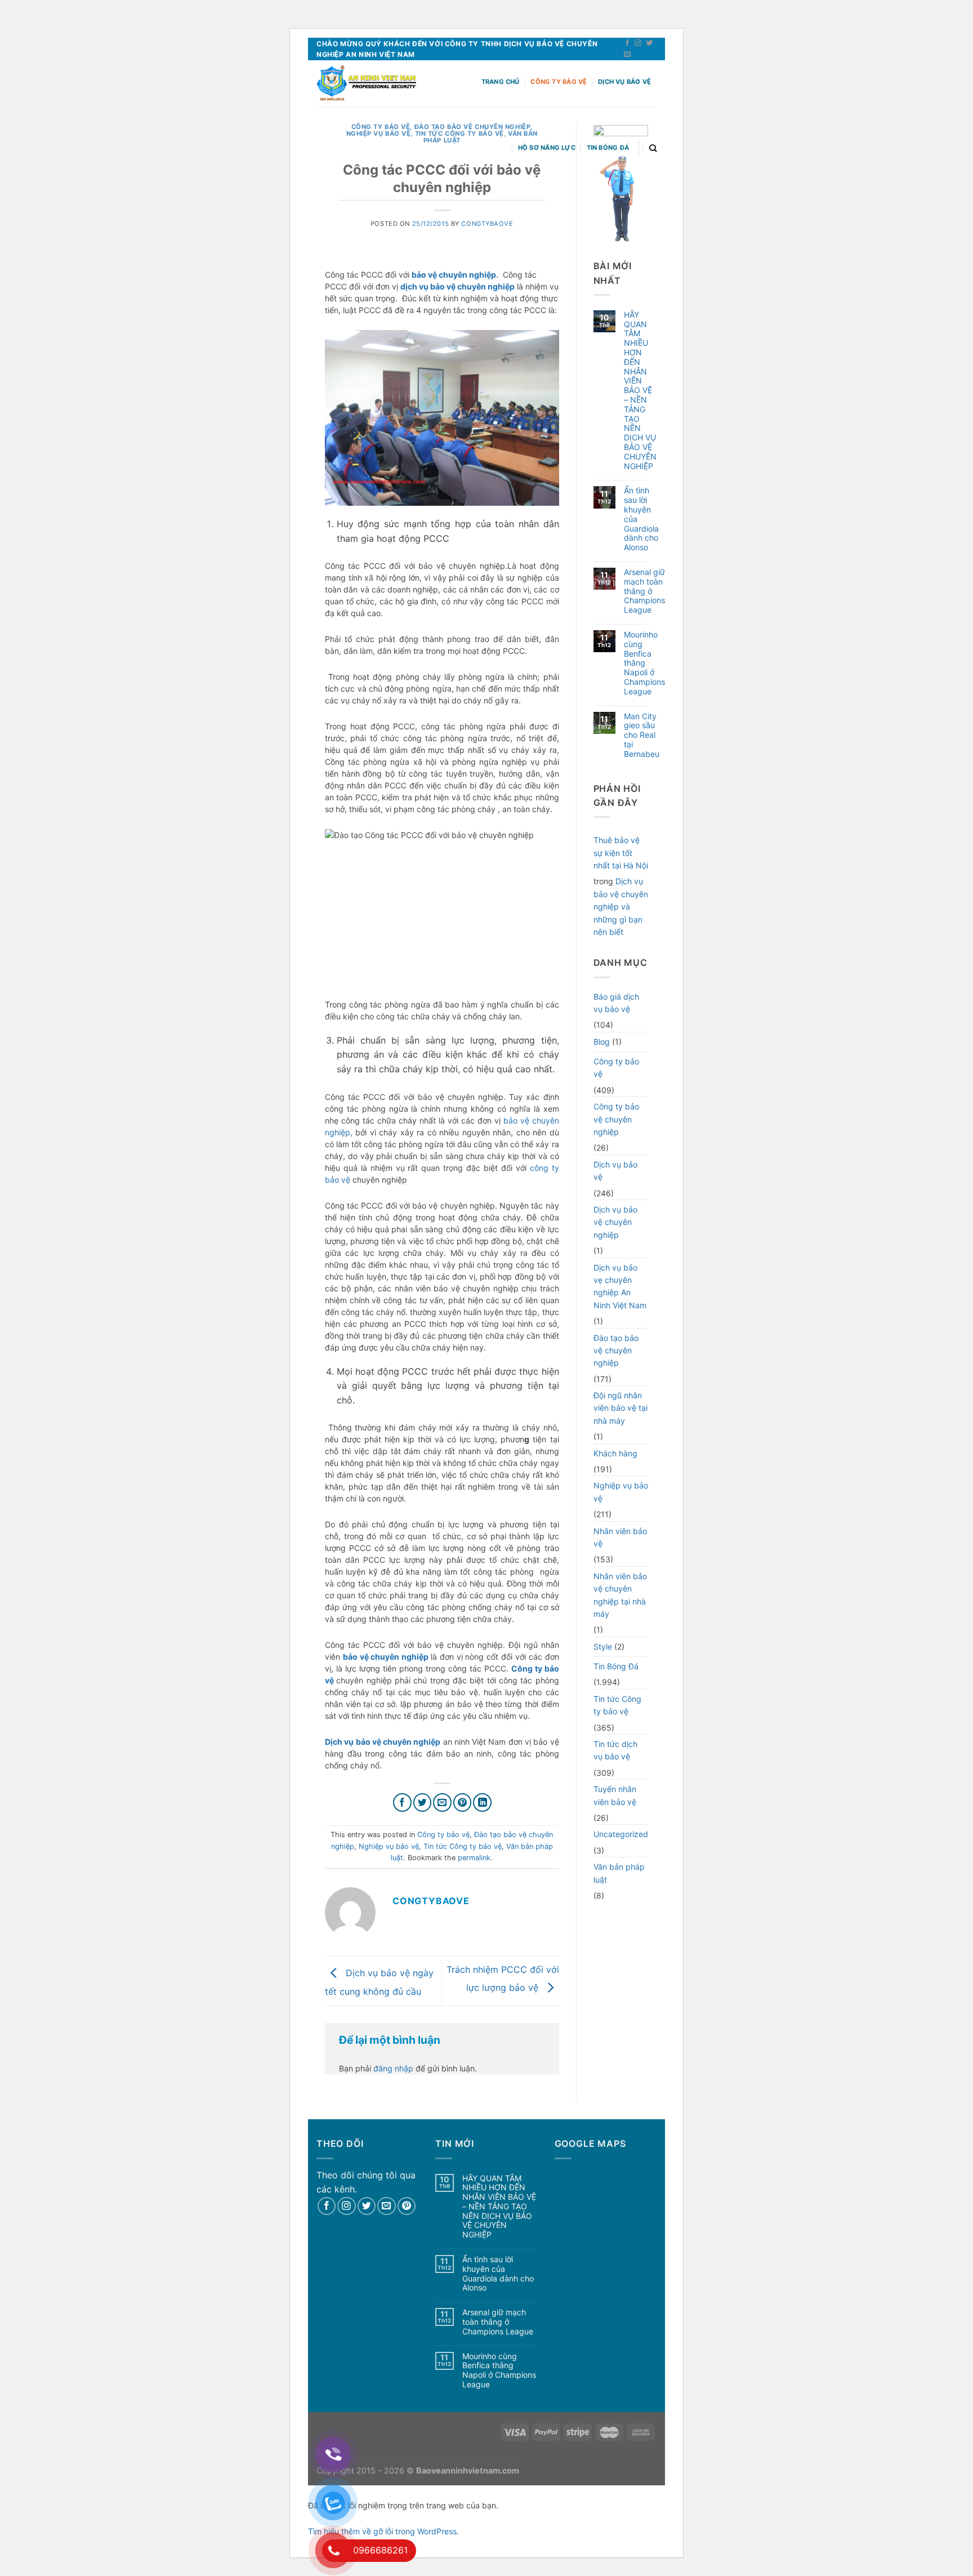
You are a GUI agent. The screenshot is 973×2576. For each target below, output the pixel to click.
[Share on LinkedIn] (482, 1802)
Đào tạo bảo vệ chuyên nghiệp (616, 1351)
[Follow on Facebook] (627, 43)
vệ (346, 1180)
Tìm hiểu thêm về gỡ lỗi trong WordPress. (383, 2531)
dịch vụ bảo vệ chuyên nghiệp (458, 286)
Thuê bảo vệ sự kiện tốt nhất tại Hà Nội (621, 853)
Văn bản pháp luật (619, 1873)
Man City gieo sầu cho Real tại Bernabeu (642, 735)
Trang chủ (501, 82)
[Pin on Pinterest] (463, 1802)
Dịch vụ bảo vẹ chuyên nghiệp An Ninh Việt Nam (620, 1286)
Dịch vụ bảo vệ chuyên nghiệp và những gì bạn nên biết (621, 906)
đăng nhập (393, 2068)
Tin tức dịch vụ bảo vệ (615, 1750)
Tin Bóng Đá (608, 148)
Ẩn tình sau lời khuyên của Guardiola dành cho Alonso (641, 519)
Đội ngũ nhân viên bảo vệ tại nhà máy (621, 1408)
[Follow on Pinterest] (407, 2206)
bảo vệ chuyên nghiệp (454, 275)
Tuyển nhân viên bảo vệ (615, 1795)
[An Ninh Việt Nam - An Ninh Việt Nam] (366, 84)
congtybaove (487, 224)
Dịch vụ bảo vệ (624, 82)
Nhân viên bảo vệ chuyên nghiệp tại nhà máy (620, 1595)
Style (603, 1646)
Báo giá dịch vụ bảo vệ (616, 1003)
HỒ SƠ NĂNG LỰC (547, 148)
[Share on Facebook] (402, 1802)
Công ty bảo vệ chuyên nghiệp (616, 1119)
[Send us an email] (627, 55)
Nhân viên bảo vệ (620, 1537)
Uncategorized (621, 1834)
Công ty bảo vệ (559, 82)
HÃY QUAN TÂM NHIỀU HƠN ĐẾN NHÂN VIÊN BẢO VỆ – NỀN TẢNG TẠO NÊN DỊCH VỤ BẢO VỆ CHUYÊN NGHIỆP (640, 391)
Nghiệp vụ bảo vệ (379, 133)
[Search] (653, 148)
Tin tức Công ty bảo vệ (463, 1846)
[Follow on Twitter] (649, 43)
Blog (602, 1042)
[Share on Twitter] (423, 1802)
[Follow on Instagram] (638, 43)
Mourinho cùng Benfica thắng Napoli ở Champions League (644, 663)
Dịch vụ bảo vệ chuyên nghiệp (615, 1222)
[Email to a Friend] (442, 1802)
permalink (474, 1858)
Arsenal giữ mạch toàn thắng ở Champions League (644, 591)
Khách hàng (615, 1453)
